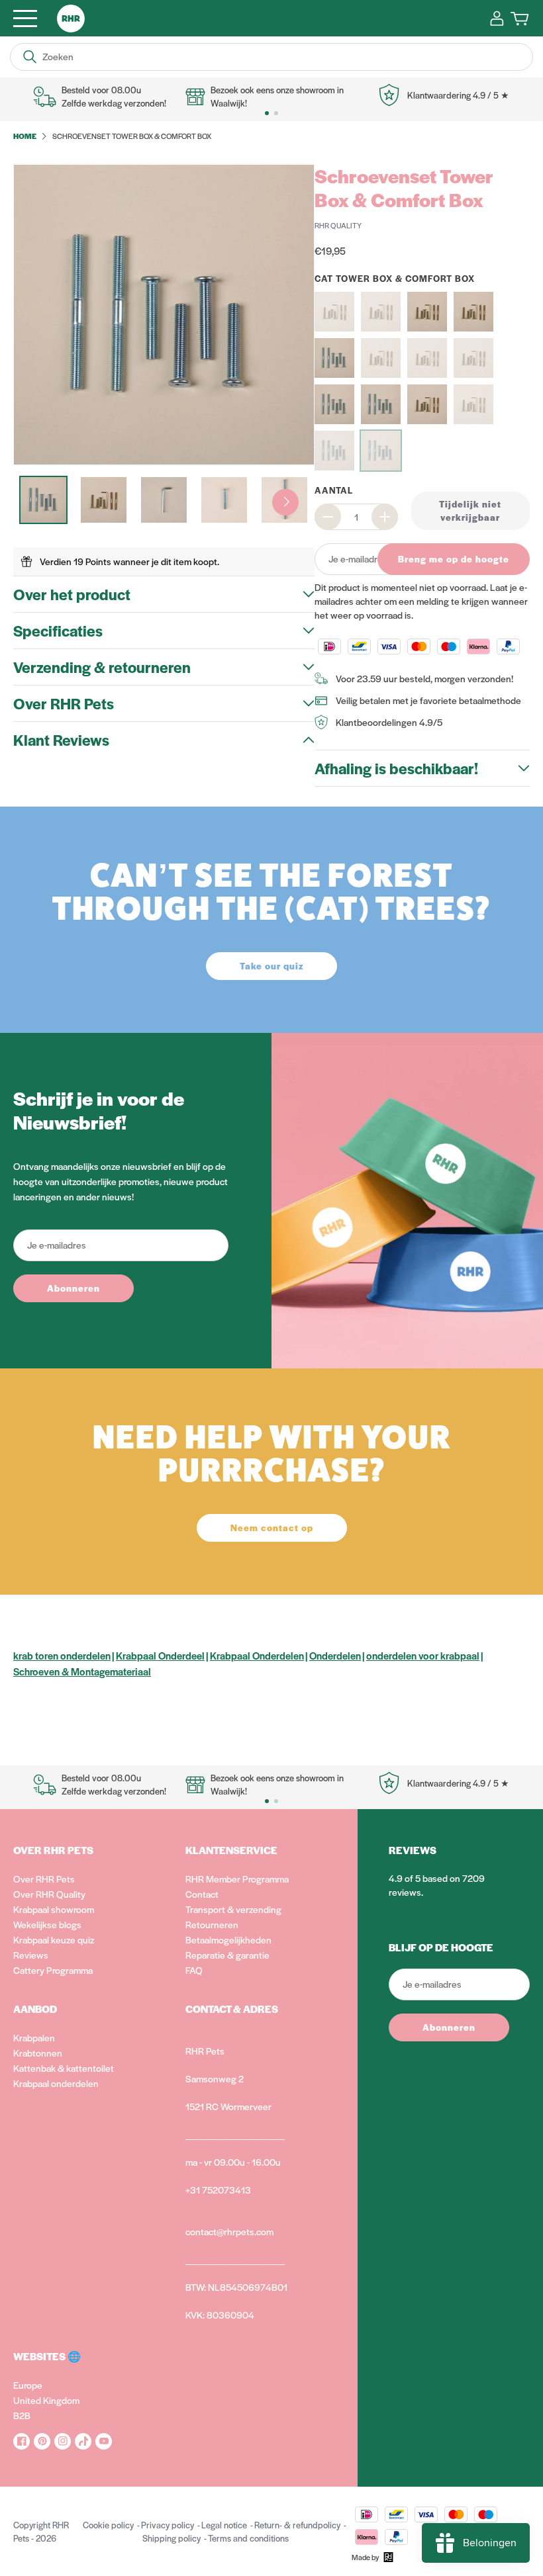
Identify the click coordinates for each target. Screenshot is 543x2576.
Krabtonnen (38, 2053)
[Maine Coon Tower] (381, 404)
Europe (28, 2385)
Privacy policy (168, 2525)
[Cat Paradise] (334, 312)
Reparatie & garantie (227, 1955)
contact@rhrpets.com (229, 2231)
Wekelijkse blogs (47, 1924)
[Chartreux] (334, 358)
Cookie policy (108, 2525)
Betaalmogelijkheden (228, 1939)
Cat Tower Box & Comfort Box (395, 278)
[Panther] (427, 404)
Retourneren (212, 1924)
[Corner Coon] (381, 358)
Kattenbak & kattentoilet (64, 2068)
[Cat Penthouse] (381, 312)
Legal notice (224, 2525)
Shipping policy (172, 2538)
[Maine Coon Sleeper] (334, 404)
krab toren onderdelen (62, 1655)
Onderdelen (335, 1655)
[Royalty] (334, 451)
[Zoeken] (30, 57)
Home (25, 136)
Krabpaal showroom (54, 1909)
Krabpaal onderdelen (56, 2083)
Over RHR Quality (49, 1894)
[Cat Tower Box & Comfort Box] (381, 451)
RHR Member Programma (237, 1879)
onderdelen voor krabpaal (423, 1655)
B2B (22, 2415)
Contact (202, 1894)
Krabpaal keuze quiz (54, 1939)
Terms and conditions (248, 2538)
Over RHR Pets (44, 1879)
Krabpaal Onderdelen (257, 1655)
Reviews (31, 1955)
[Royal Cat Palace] (473, 404)
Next (285, 502)
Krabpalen (34, 2037)
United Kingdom (46, 2400)
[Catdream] (473, 312)
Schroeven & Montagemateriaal (82, 1671)
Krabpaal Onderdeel (160, 1655)
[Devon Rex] (427, 358)
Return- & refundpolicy (297, 2525)
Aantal (334, 490)
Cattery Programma (53, 1970)
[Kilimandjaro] (473, 358)
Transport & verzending (233, 1909)
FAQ (194, 1970)
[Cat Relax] (427, 312)
